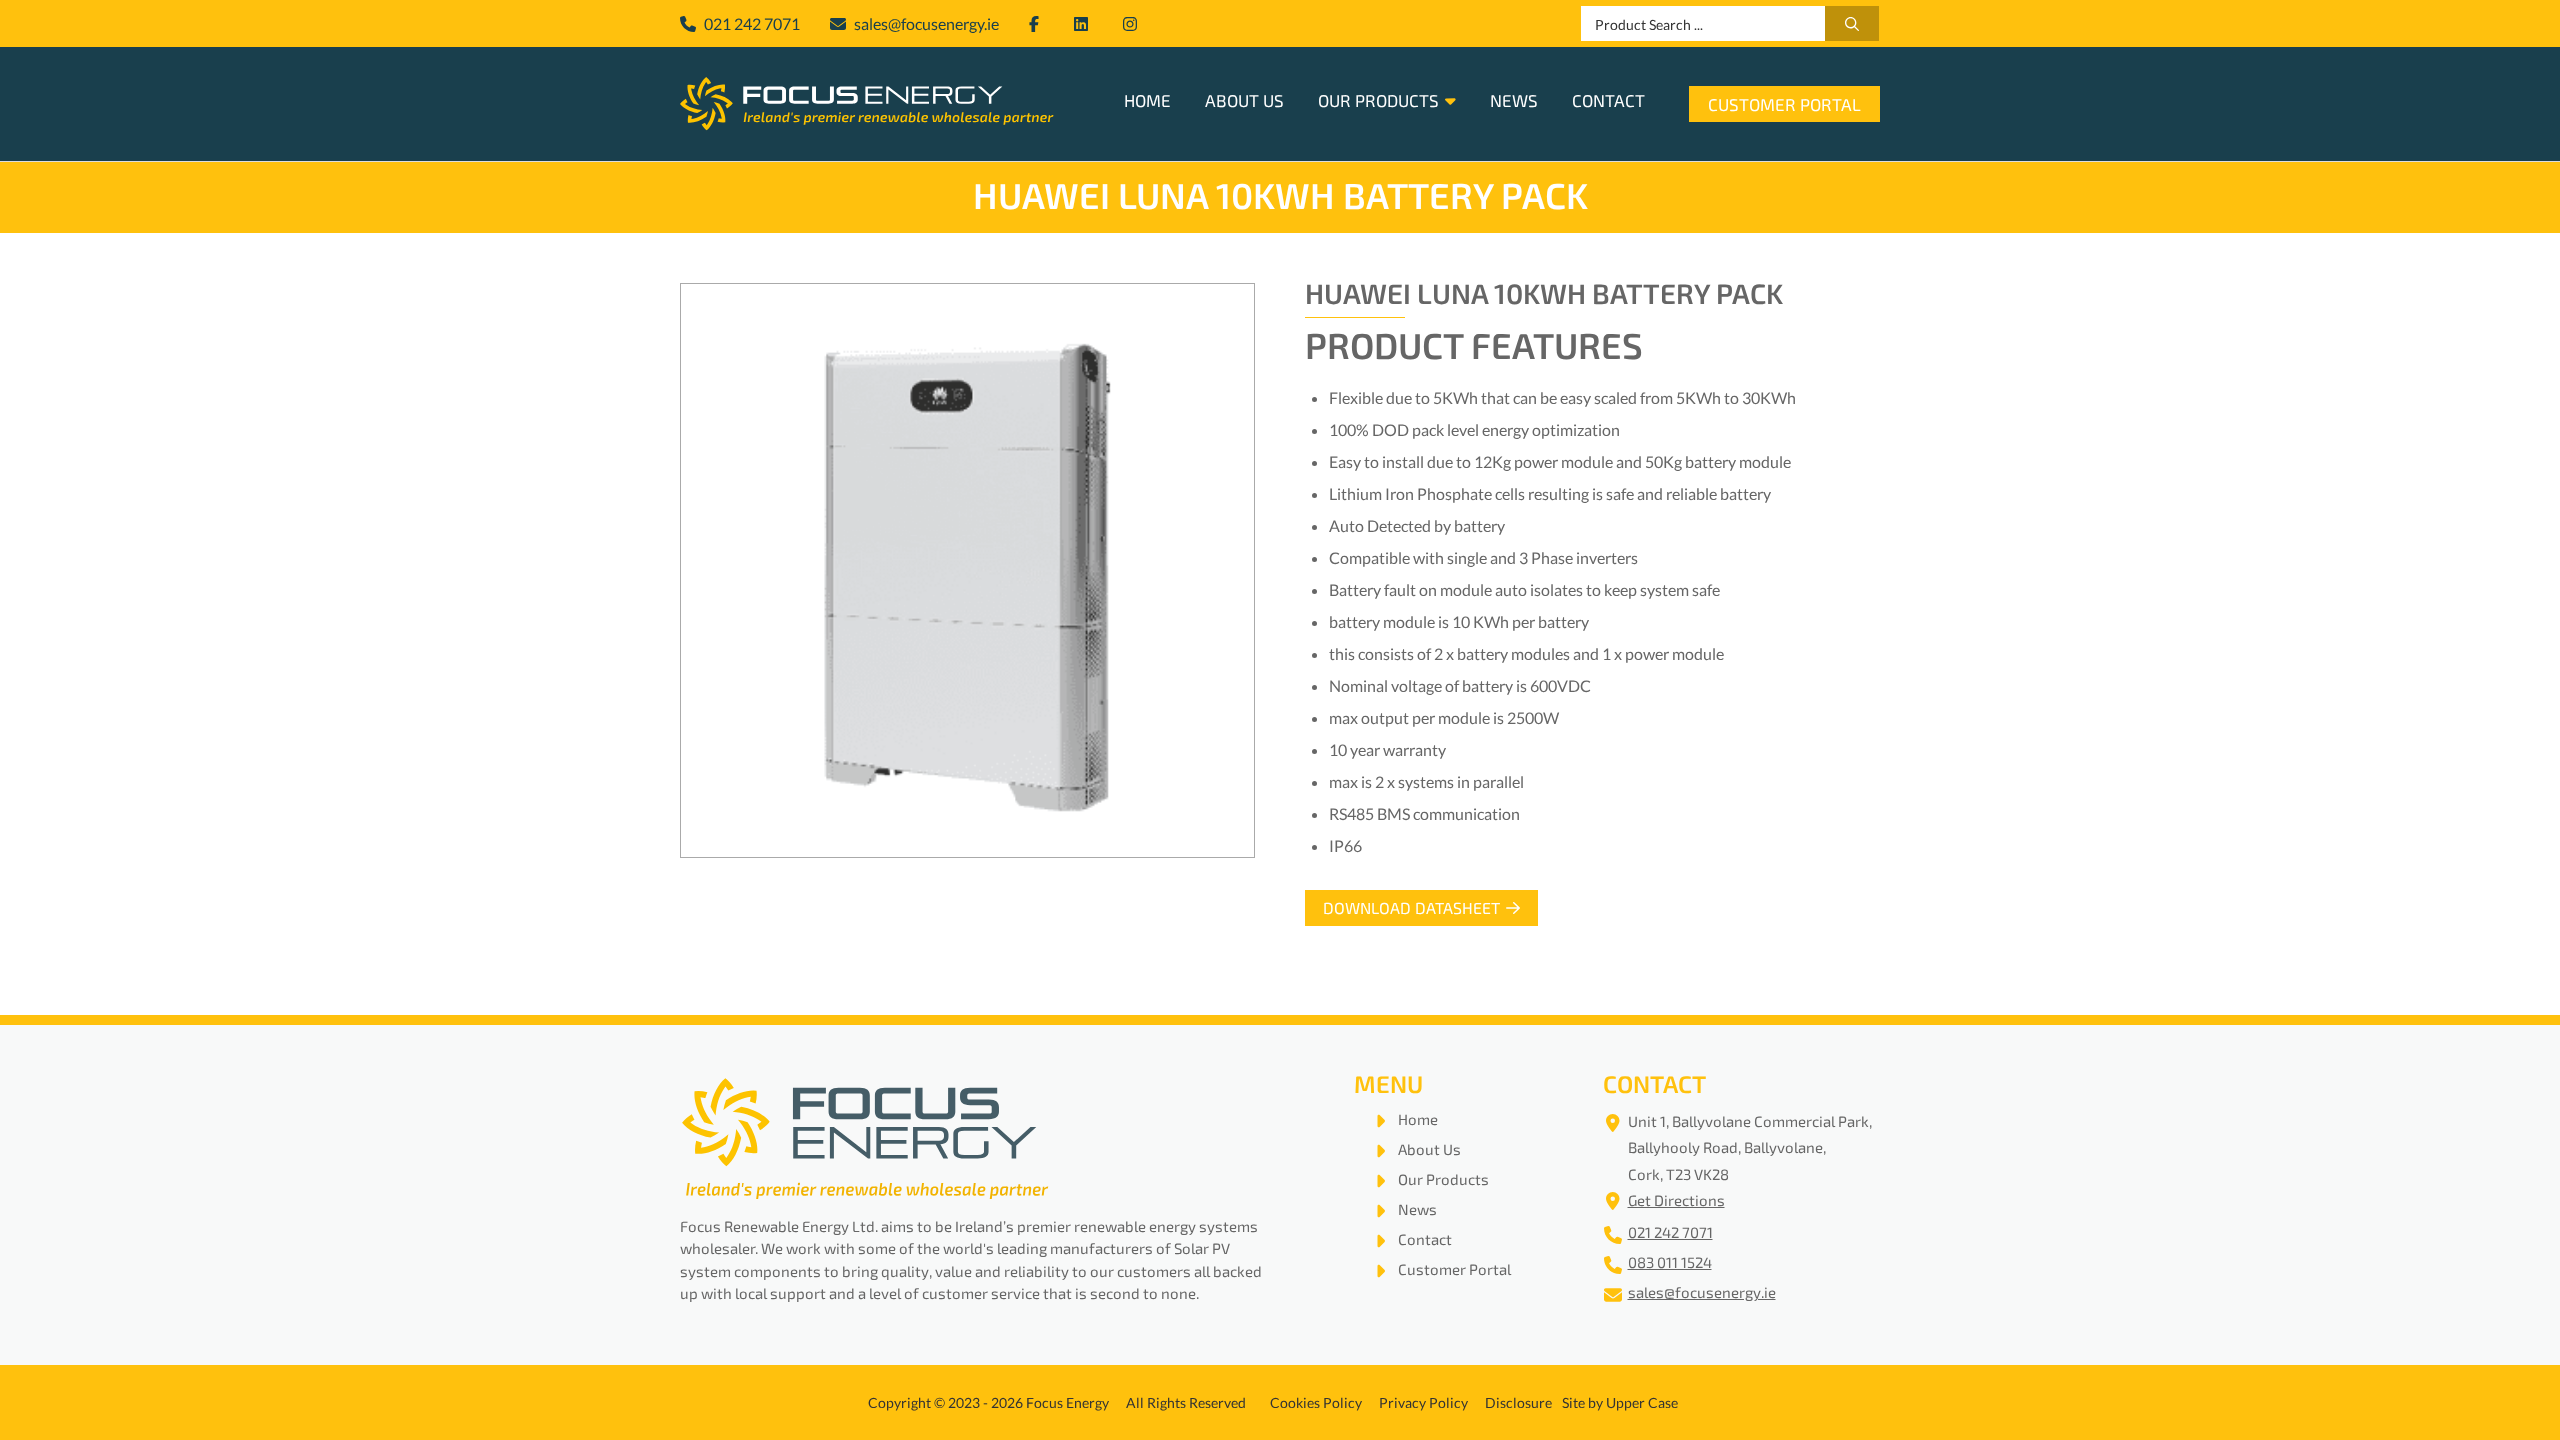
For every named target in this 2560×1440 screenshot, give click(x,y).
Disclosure (1518, 1402)
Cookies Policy (1316, 1402)
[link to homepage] (867, 104)
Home (1147, 102)
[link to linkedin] (1083, 23)
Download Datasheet (1411, 910)
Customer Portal (1784, 106)
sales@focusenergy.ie (1702, 1294)
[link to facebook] (1036, 23)
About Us (1244, 102)
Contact (1608, 102)
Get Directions (1676, 1202)
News (1514, 102)
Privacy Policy (1423, 1402)
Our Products (1378, 102)
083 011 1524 (1670, 1264)
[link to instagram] (1132, 23)
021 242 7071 (1670, 1234)
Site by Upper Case (1620, 1402)
